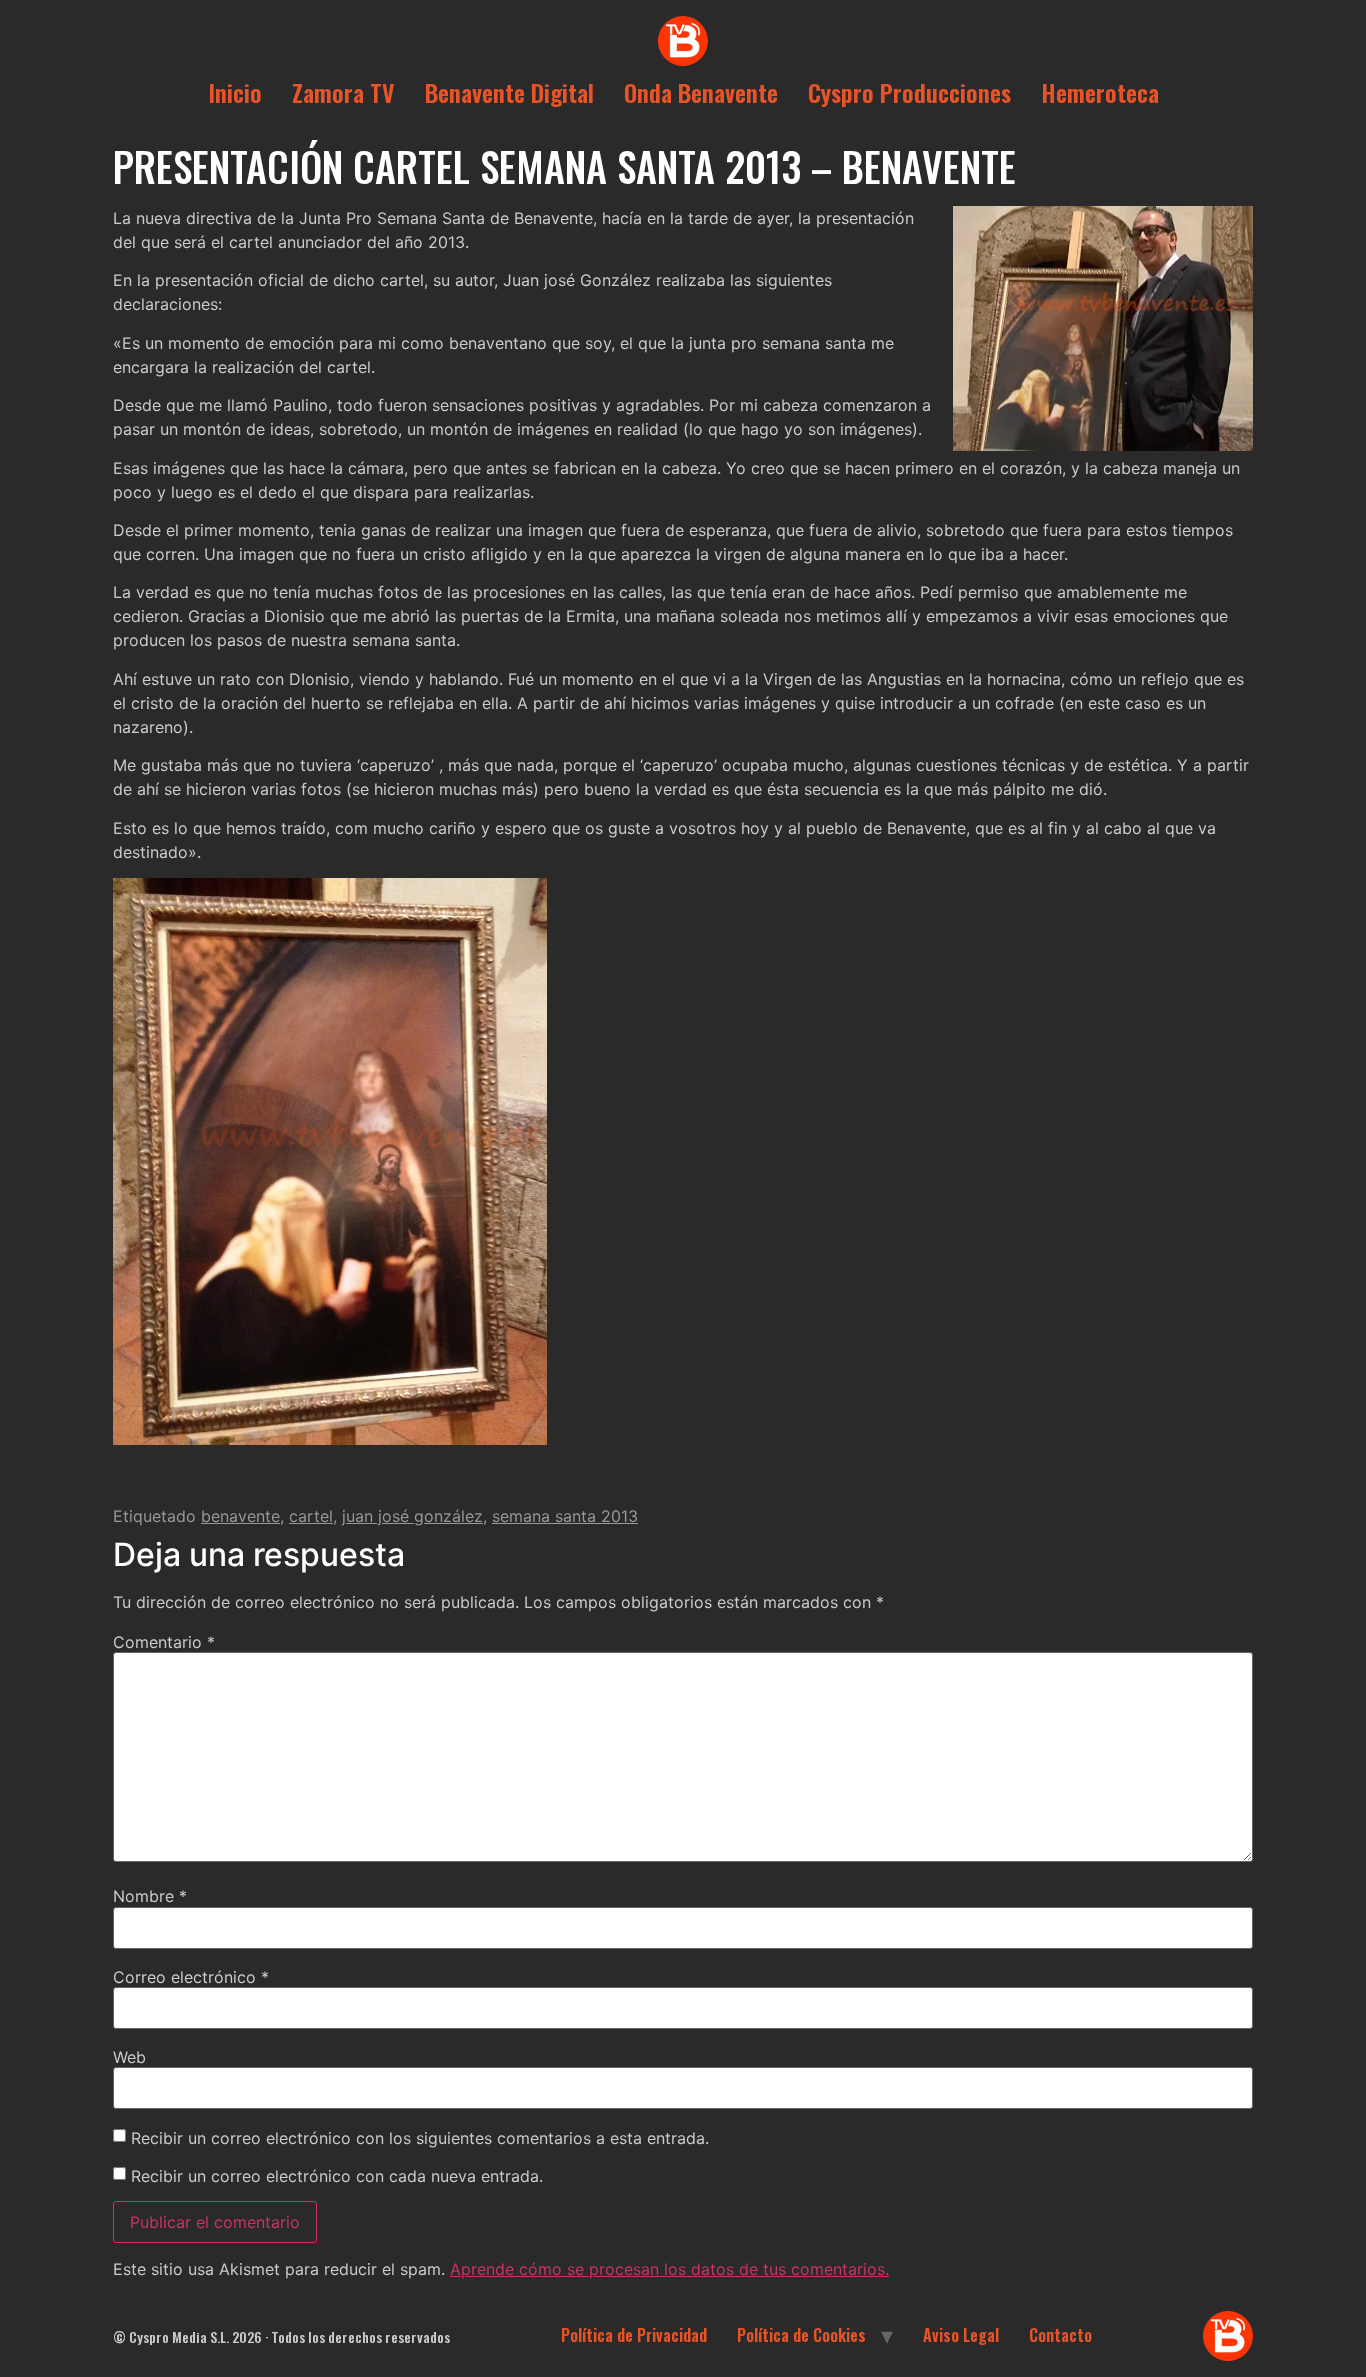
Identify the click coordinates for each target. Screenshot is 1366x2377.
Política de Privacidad (634, 2335)
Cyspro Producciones (909, 92)
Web (129, 2057)
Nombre (150, 1896)
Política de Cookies (801, 2335)
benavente (240, 1516)
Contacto (1060, 2335)
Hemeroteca (1100, 92)
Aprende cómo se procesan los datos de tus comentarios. (669, 2269)
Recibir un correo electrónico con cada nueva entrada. (337, 2176)
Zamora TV (343, 92)
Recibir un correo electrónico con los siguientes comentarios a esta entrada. (420, 2138)
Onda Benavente (701, 92)
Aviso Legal (961, 2335)
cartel (311, 1516)
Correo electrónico (191, 1977)
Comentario (164, 1642)
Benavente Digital (509, 92)
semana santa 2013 (565, 1516)
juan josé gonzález (412, 1516)
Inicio (235, 92)
